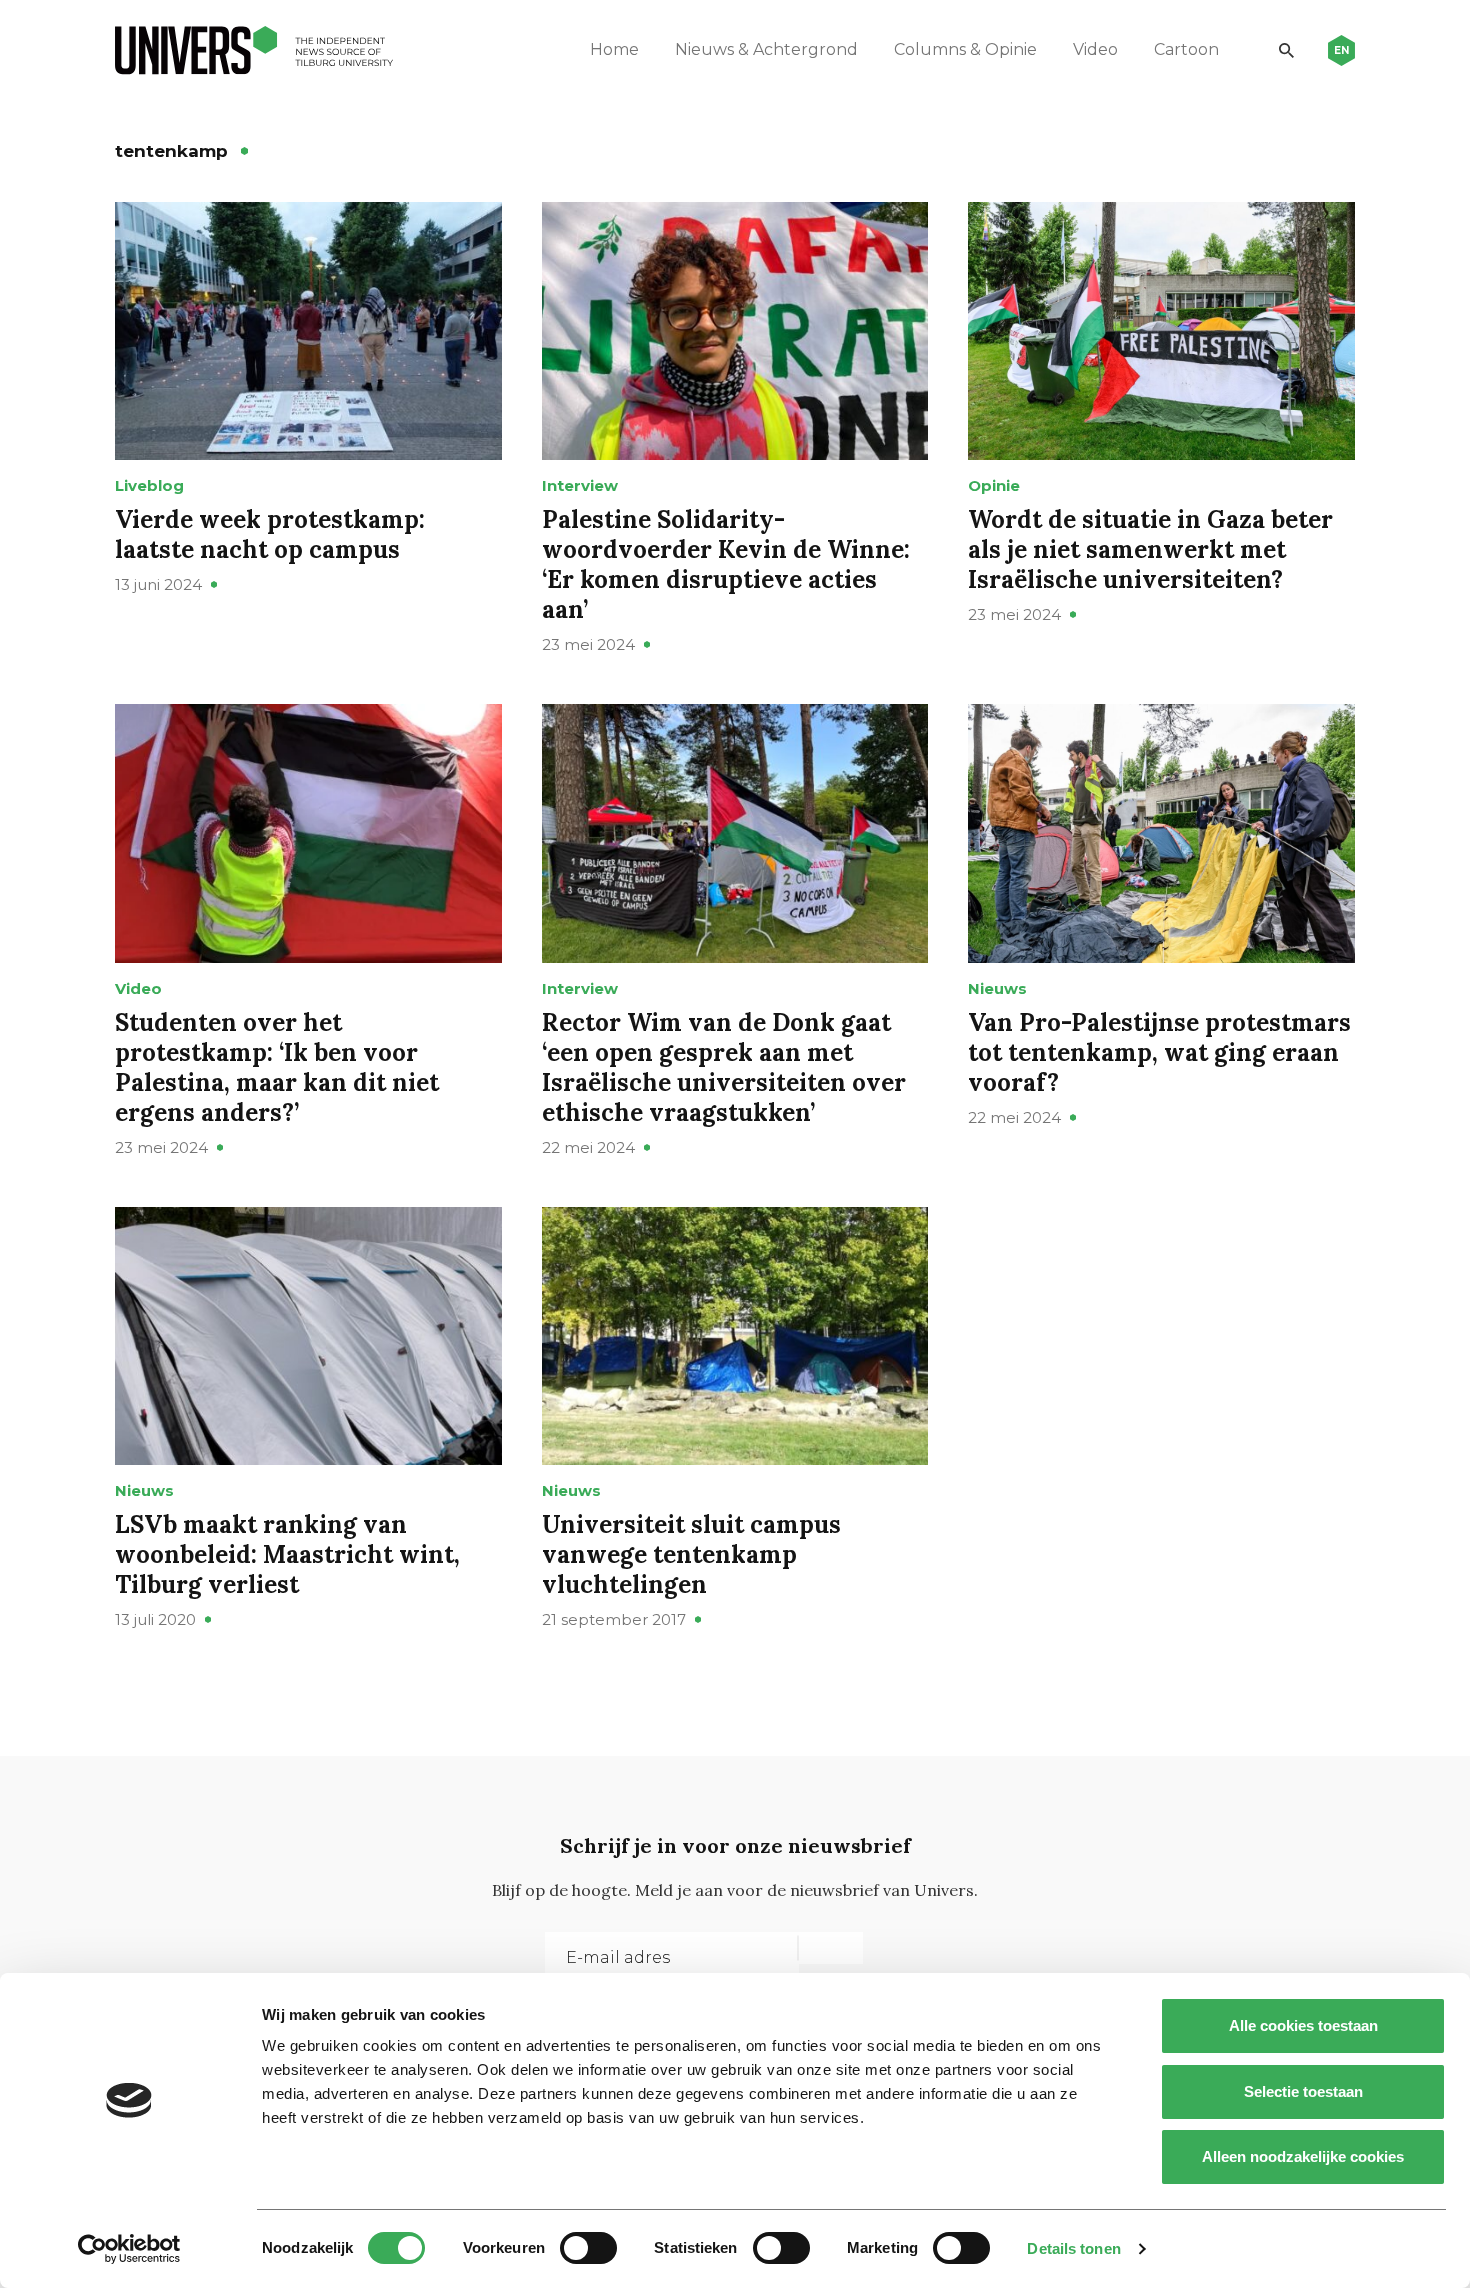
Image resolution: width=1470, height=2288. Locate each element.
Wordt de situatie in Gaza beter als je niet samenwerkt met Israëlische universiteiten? (1150, 549)
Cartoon (1186, 49)
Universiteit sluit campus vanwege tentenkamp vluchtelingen (691, 1554)
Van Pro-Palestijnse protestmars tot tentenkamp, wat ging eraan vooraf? (1159, 1052)
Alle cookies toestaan (1303, 2025)
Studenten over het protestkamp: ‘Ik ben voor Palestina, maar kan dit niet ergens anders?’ (277, 1067)
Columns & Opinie (965, 49)
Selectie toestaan (1303, 2091)
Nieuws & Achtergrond (766, 49)
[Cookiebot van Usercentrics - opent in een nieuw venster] (129, 2249)
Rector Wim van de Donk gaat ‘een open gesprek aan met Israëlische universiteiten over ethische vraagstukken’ (724, 1067)
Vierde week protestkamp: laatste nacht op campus (270, 534)
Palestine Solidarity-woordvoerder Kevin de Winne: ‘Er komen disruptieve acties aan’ (726, 564)
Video (1095, 49)
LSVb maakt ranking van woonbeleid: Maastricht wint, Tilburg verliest (287, 1554)
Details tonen (1073, 2248)
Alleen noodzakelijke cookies (1303, 2156)
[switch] (588, 2248)
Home (614, 49)
